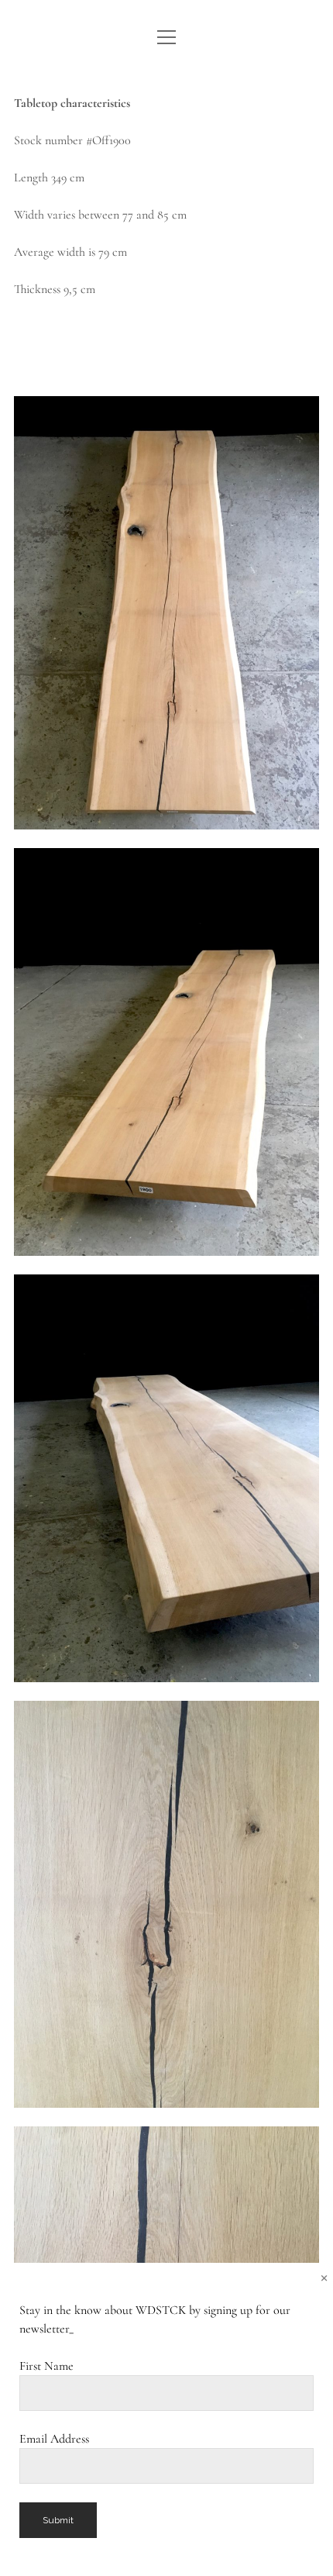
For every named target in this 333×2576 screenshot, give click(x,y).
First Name (46, 2366)
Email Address (54, 2439)
